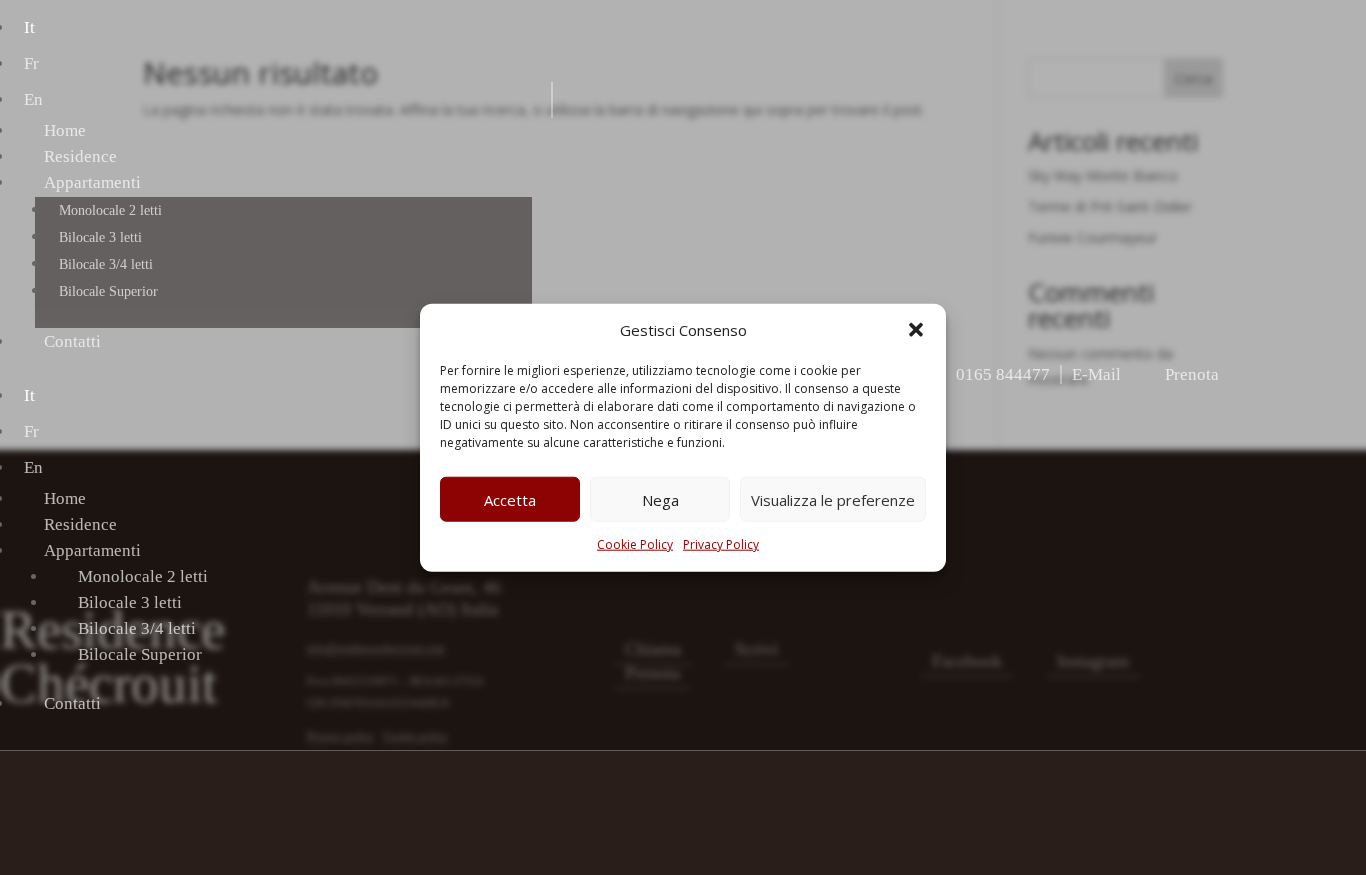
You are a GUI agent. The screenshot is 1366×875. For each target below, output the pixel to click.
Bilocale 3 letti (100, 237)
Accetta (510, 500)
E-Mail (1096, 374)
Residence (80, 156)
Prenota (1192, 374)
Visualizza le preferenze (833, 500)
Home (65, 130)
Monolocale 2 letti (110, 210)
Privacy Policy (721, 544)
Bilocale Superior (108, 291)
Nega (660, 500)
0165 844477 (1003, 374)
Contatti (72, 341)
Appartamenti (92, 182)
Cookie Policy (635, 544)
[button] (916, 330)
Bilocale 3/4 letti (106, 264)
